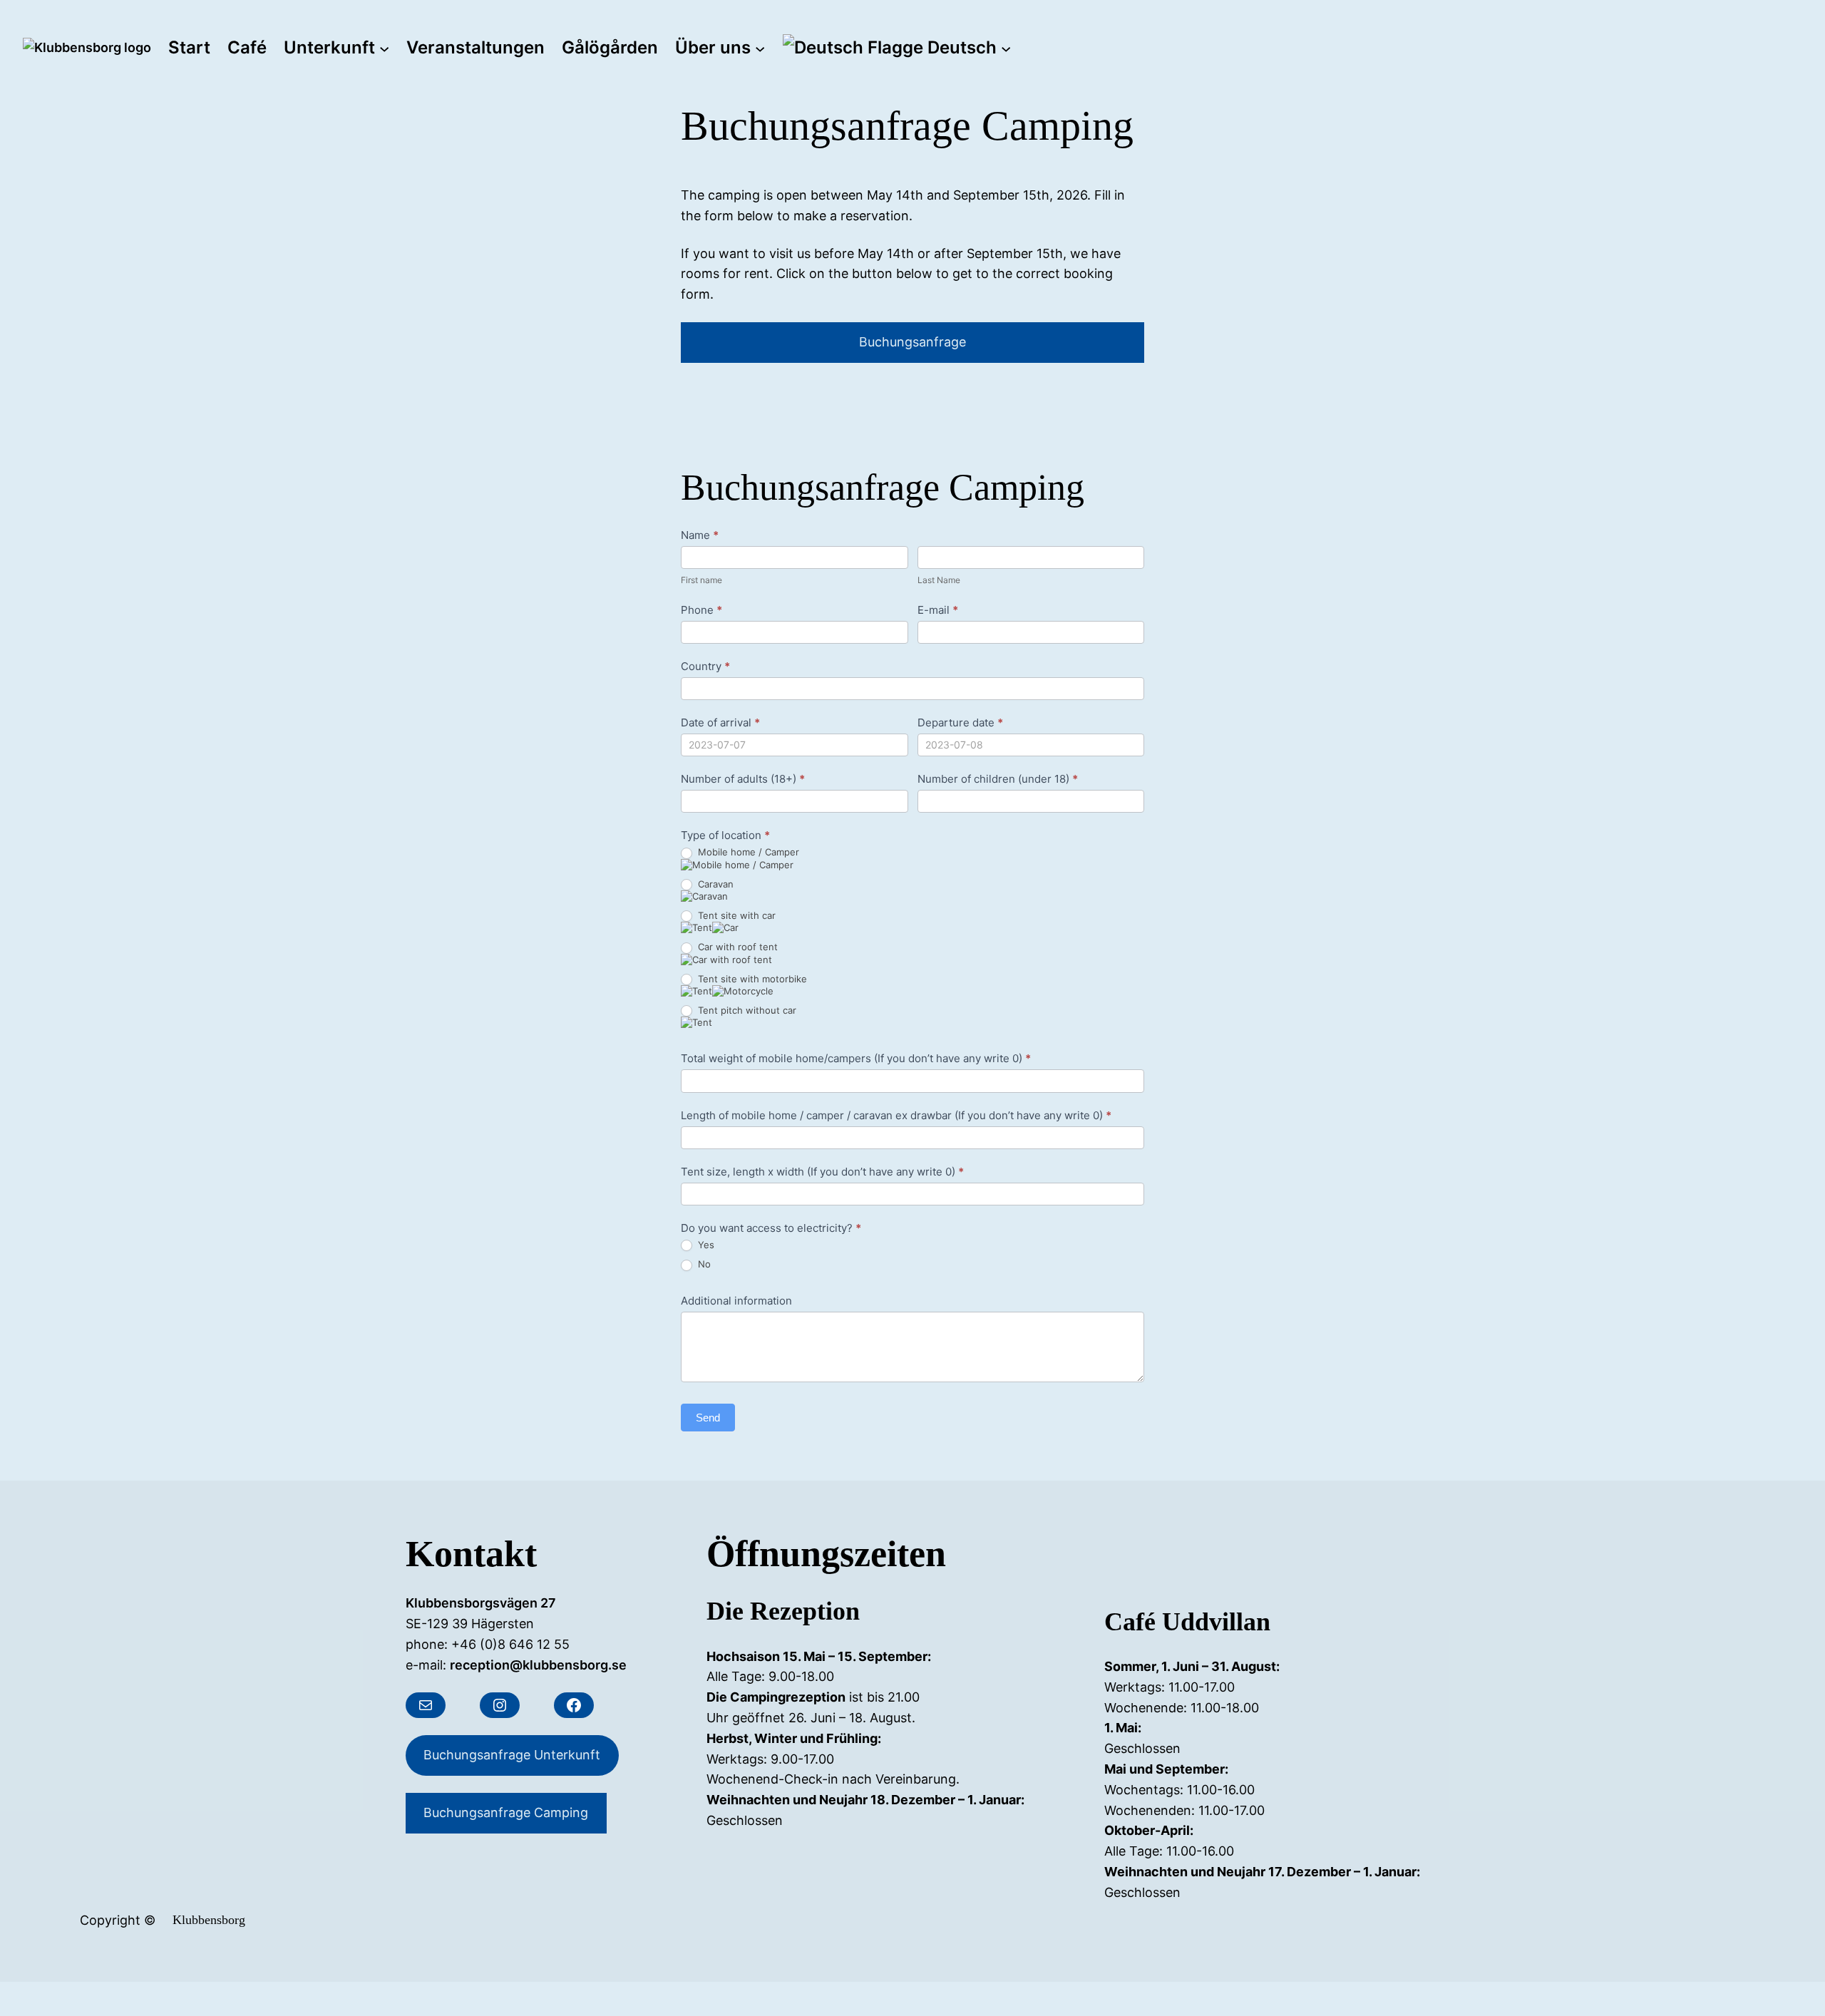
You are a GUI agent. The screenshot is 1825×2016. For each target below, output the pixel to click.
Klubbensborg (209, 1920)
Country (705, 666)
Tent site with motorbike (751, 979)
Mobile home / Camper (747, 852)
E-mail (938, 610)
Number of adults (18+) (743, 779)
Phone (701, 610)
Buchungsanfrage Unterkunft (512, 1755)
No (703, 1264)
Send (708, 1418)
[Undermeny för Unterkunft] (384, 48)
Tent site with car (735, 915)
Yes (705, 1245)
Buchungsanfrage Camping (506, 1812)
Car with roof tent (736, 947)
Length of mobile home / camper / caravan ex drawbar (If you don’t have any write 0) (896, 1115)
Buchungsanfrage (912, 342)
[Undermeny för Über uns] (760, 48)
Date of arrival (720, 722)
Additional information (736, 1301)
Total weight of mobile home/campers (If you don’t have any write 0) (856, 1058)
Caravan (714, 884)
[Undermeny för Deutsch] (1006, 48)
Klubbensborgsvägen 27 (481, 1603)
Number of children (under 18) (998, 779)
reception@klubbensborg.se (538, 1665)
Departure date (960, 722)
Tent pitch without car (746, 1010)
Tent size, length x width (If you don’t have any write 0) (822, 1172)
